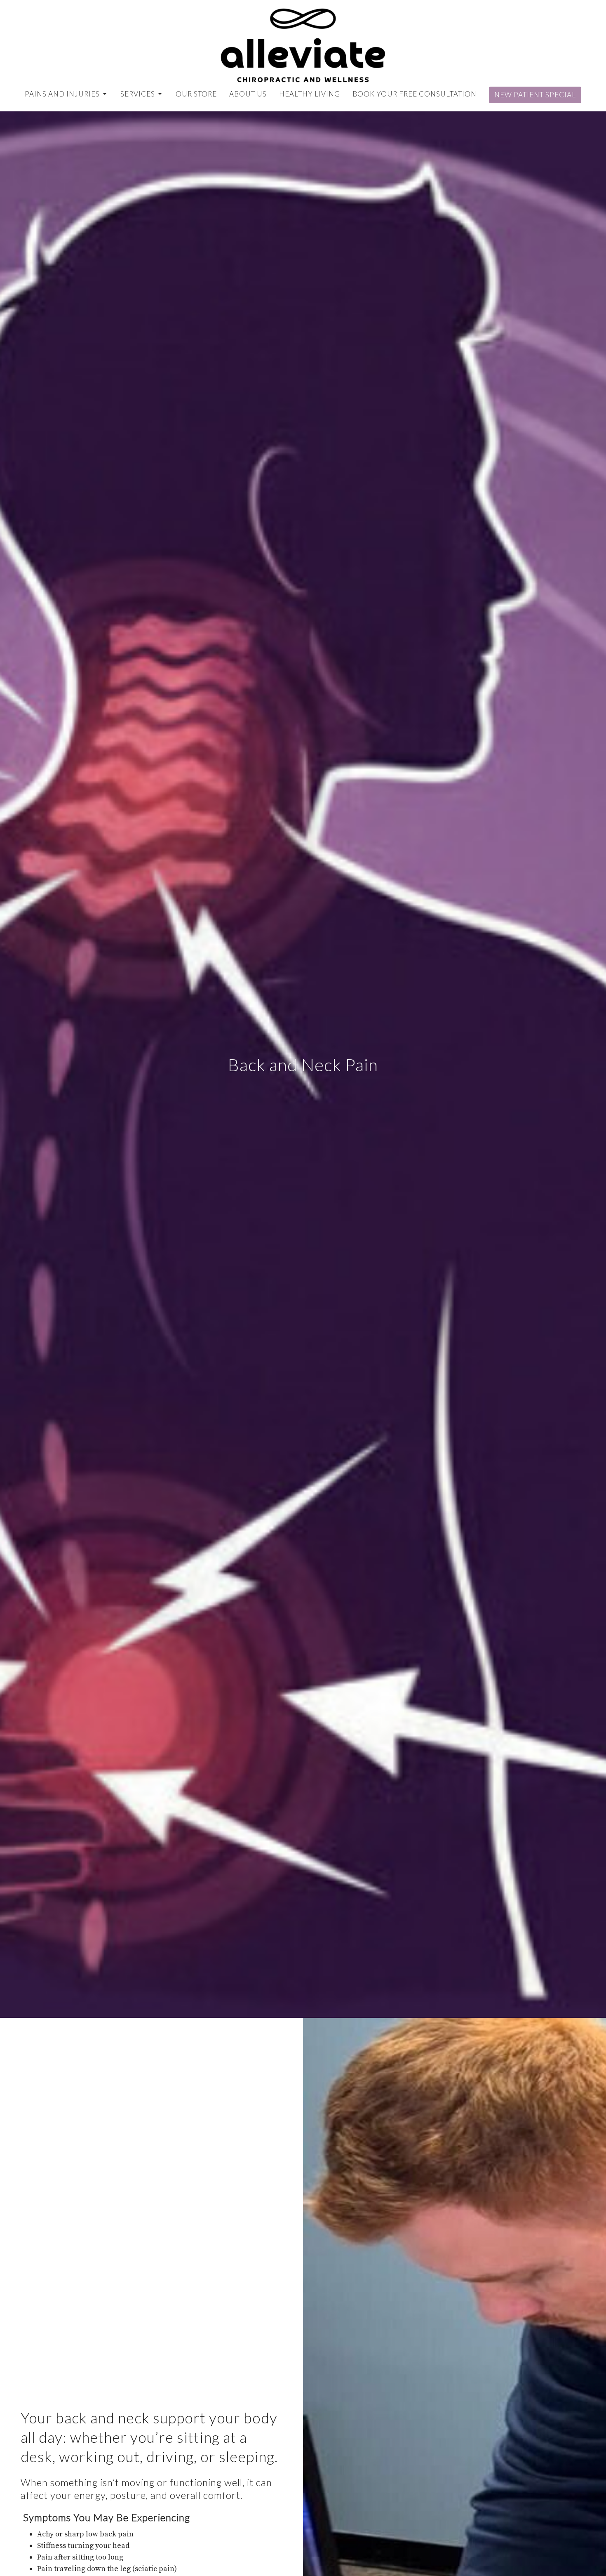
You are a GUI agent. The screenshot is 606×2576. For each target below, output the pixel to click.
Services (138, 94)
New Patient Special (535, 95)
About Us (248, 94)
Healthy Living (310, 94)
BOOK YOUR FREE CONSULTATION (415, 94)
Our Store (196, 94)
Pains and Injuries (62, 94)
